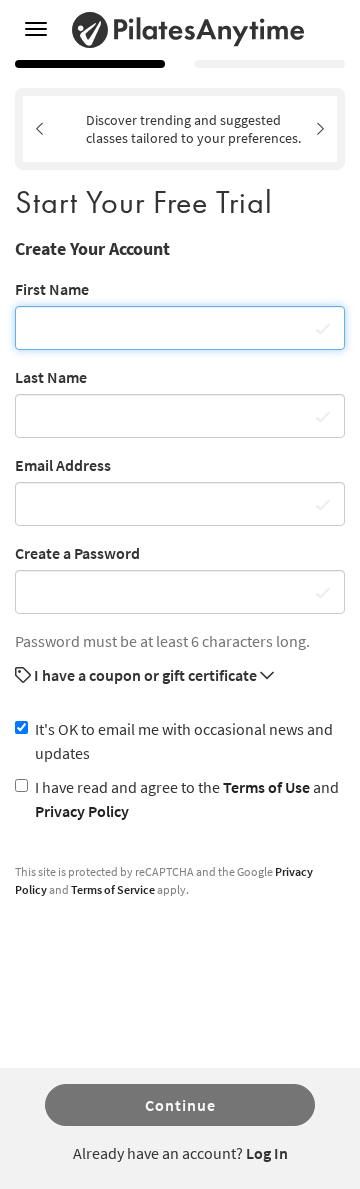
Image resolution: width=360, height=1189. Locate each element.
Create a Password (77, 553)
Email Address (63, 465)
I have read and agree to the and (187, 799)
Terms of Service (113, 889)
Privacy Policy (82, 811)
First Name (52, 289)
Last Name (51, 377)
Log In (267, 1153)
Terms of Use (266, 787)
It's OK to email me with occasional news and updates (184, 741)
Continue (180, 1105)
